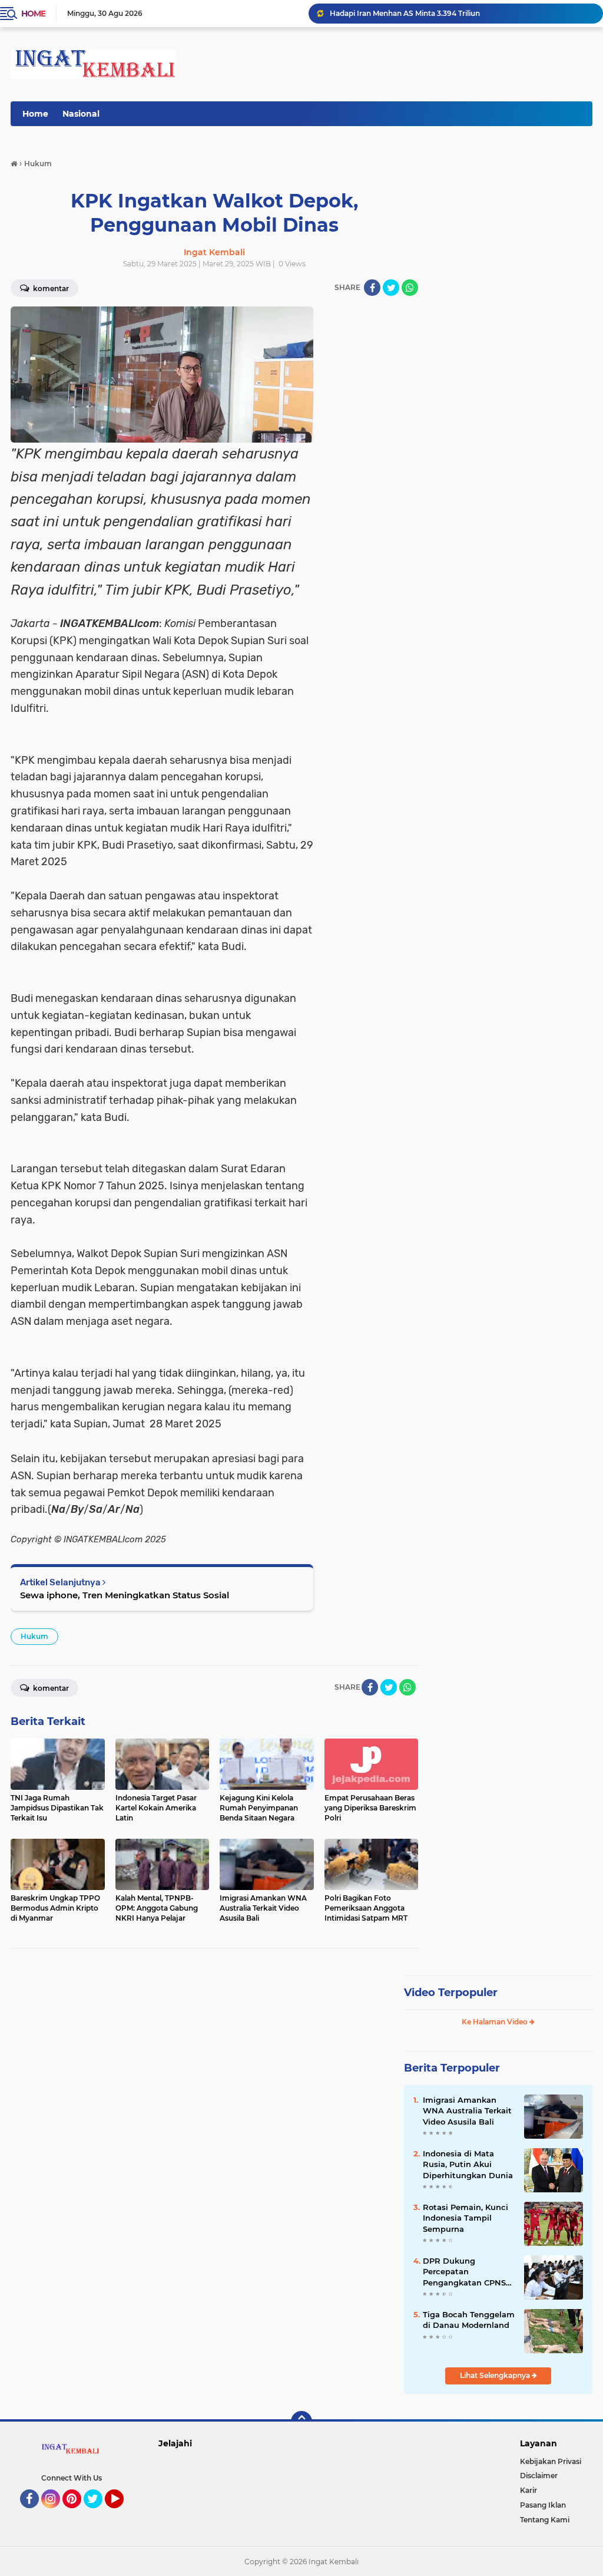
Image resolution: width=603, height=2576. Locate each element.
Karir (529, 2490)
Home (33, 14)
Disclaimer (539, 2476)
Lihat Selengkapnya (496, 2375)
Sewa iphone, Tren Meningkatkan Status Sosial (125, 1595)
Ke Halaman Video (496, 2022)
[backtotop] (301, 2422)
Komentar (50, 1688)
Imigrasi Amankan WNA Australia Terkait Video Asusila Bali (467, 2110)
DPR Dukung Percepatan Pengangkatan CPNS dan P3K (464, 2272)
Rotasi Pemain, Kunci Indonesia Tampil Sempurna (465, 2218)
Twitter (98, 2514)
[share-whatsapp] (410, 288)
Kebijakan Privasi (551, 2461)
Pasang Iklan (543, 2505)
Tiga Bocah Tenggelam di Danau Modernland (469, 2320)
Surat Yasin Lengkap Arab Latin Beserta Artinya (413, 13)
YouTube (122, 2514)
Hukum (34, 1636)
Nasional (81, 114)
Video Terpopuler (451, 1993)
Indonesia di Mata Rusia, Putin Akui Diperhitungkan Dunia (468, 2164)
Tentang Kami (545, 2520)
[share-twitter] (391, 288)
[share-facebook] (372, 288)
